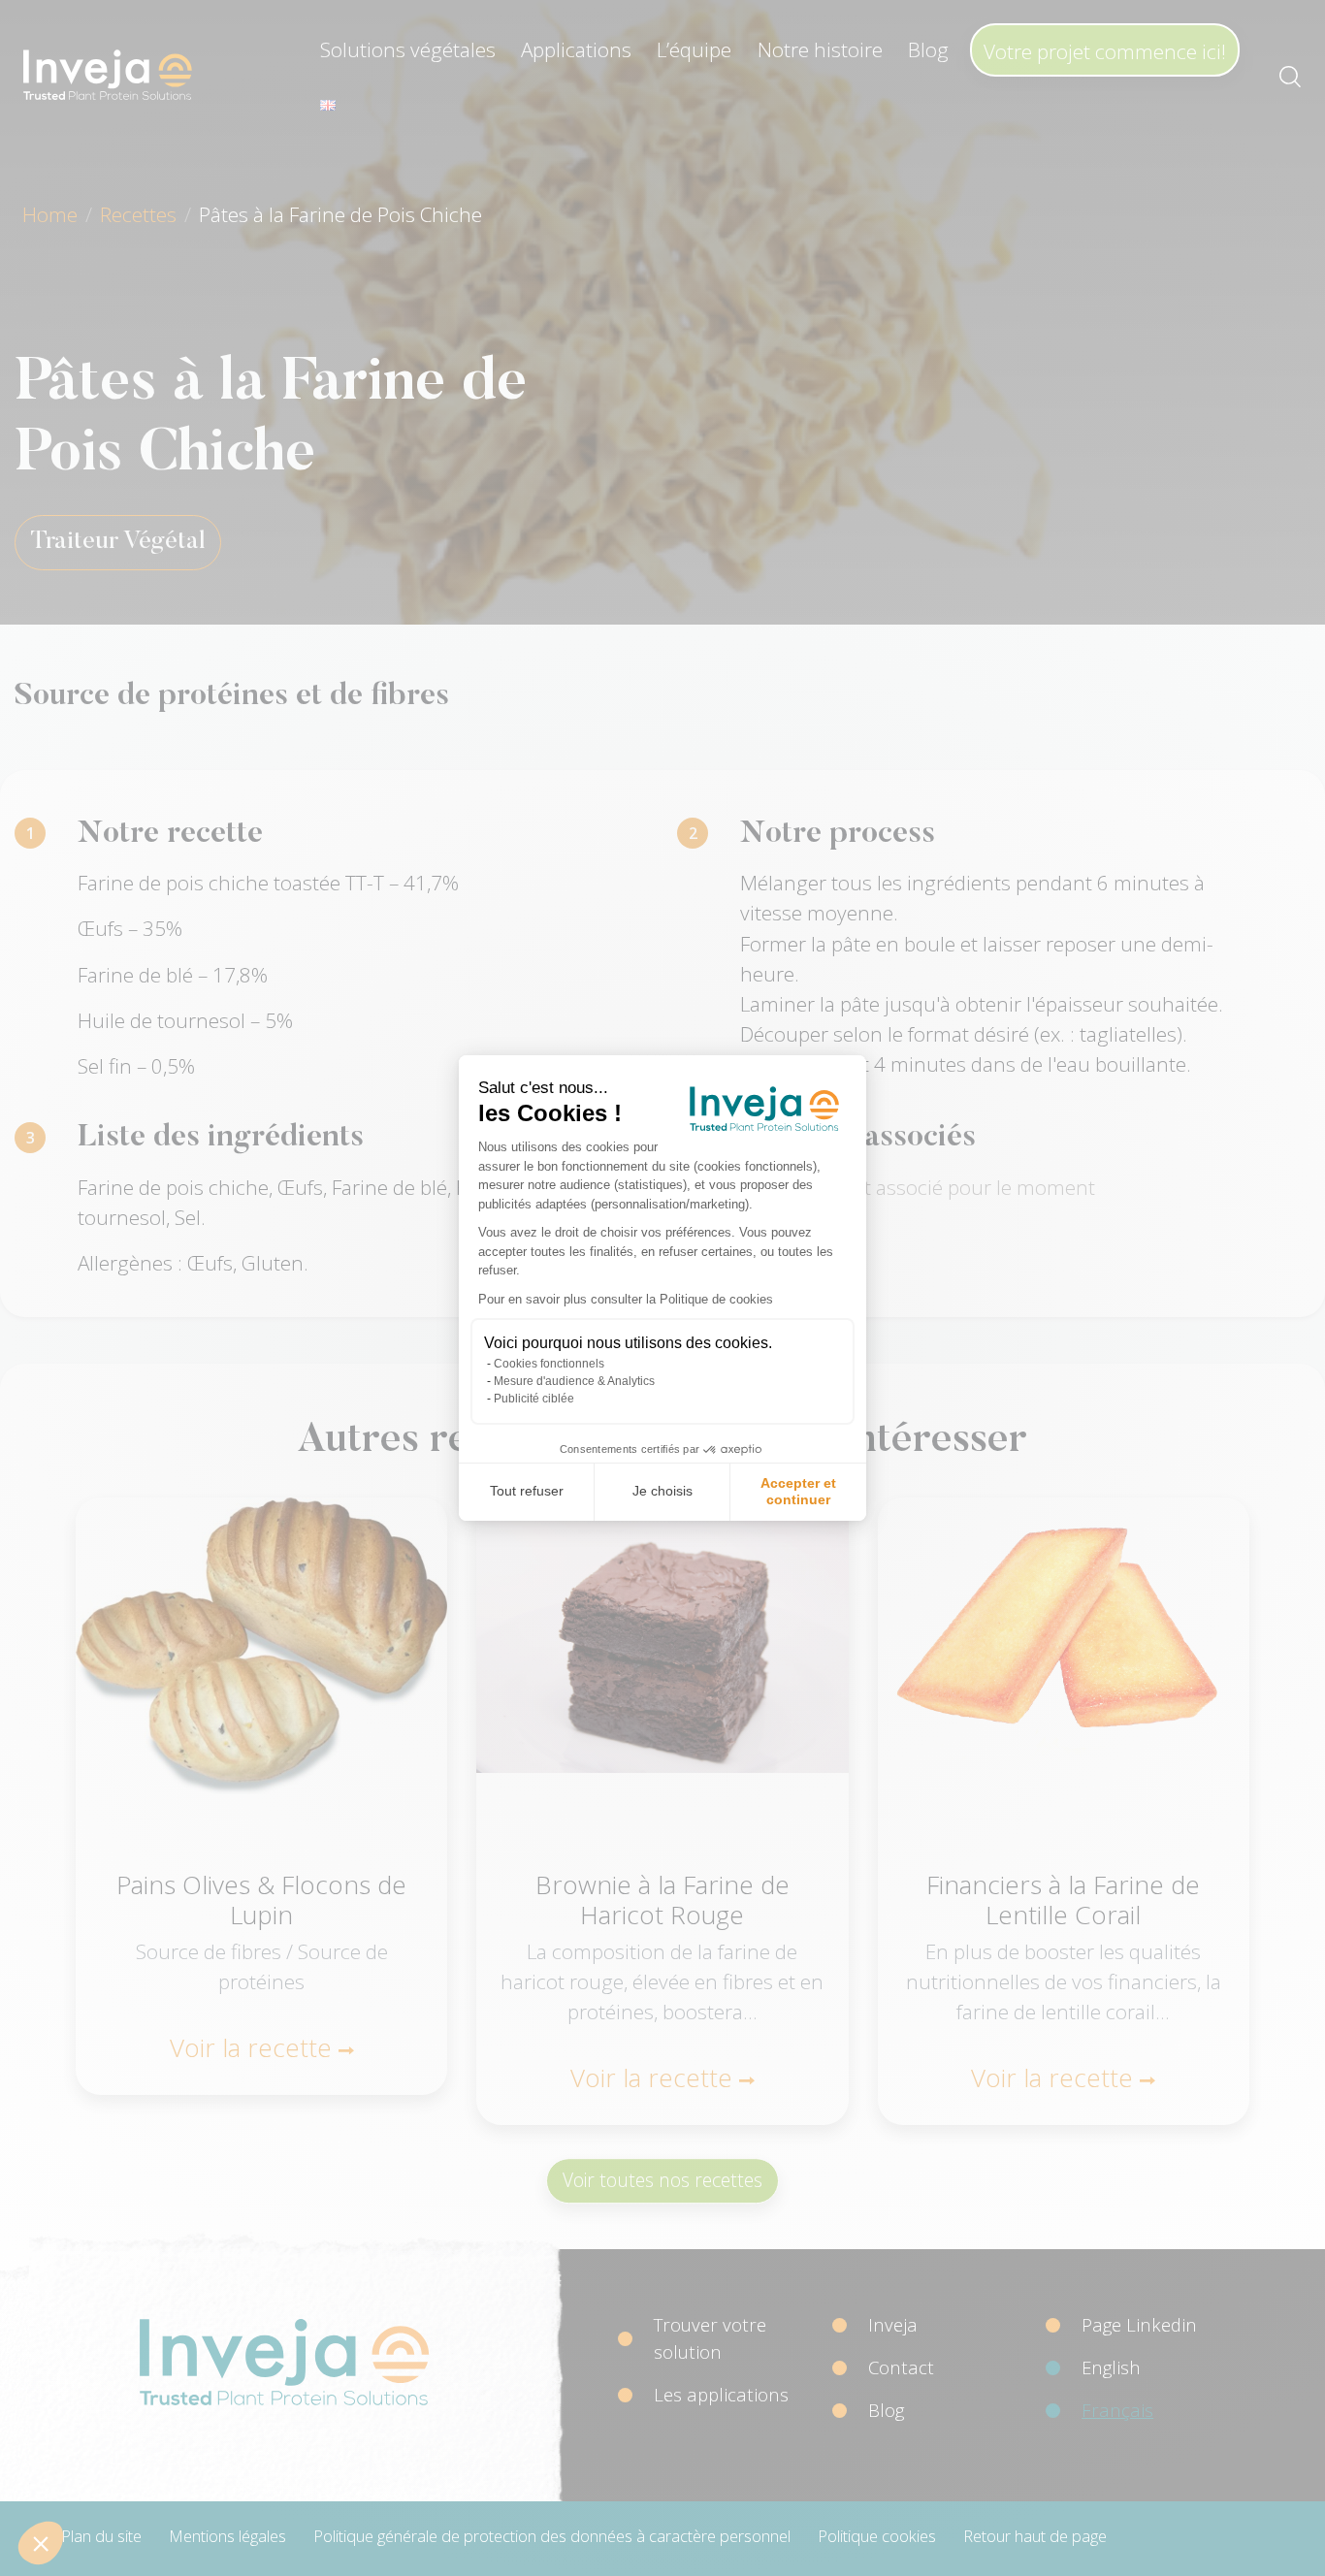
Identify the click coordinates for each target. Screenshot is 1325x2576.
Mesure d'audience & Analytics (574, 1381)
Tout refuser (527, 1491)
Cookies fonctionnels (549, 1364)
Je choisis (662, 1491)
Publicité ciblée (534, 1399)
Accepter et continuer (798, 1492)
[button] (41, 2543)
